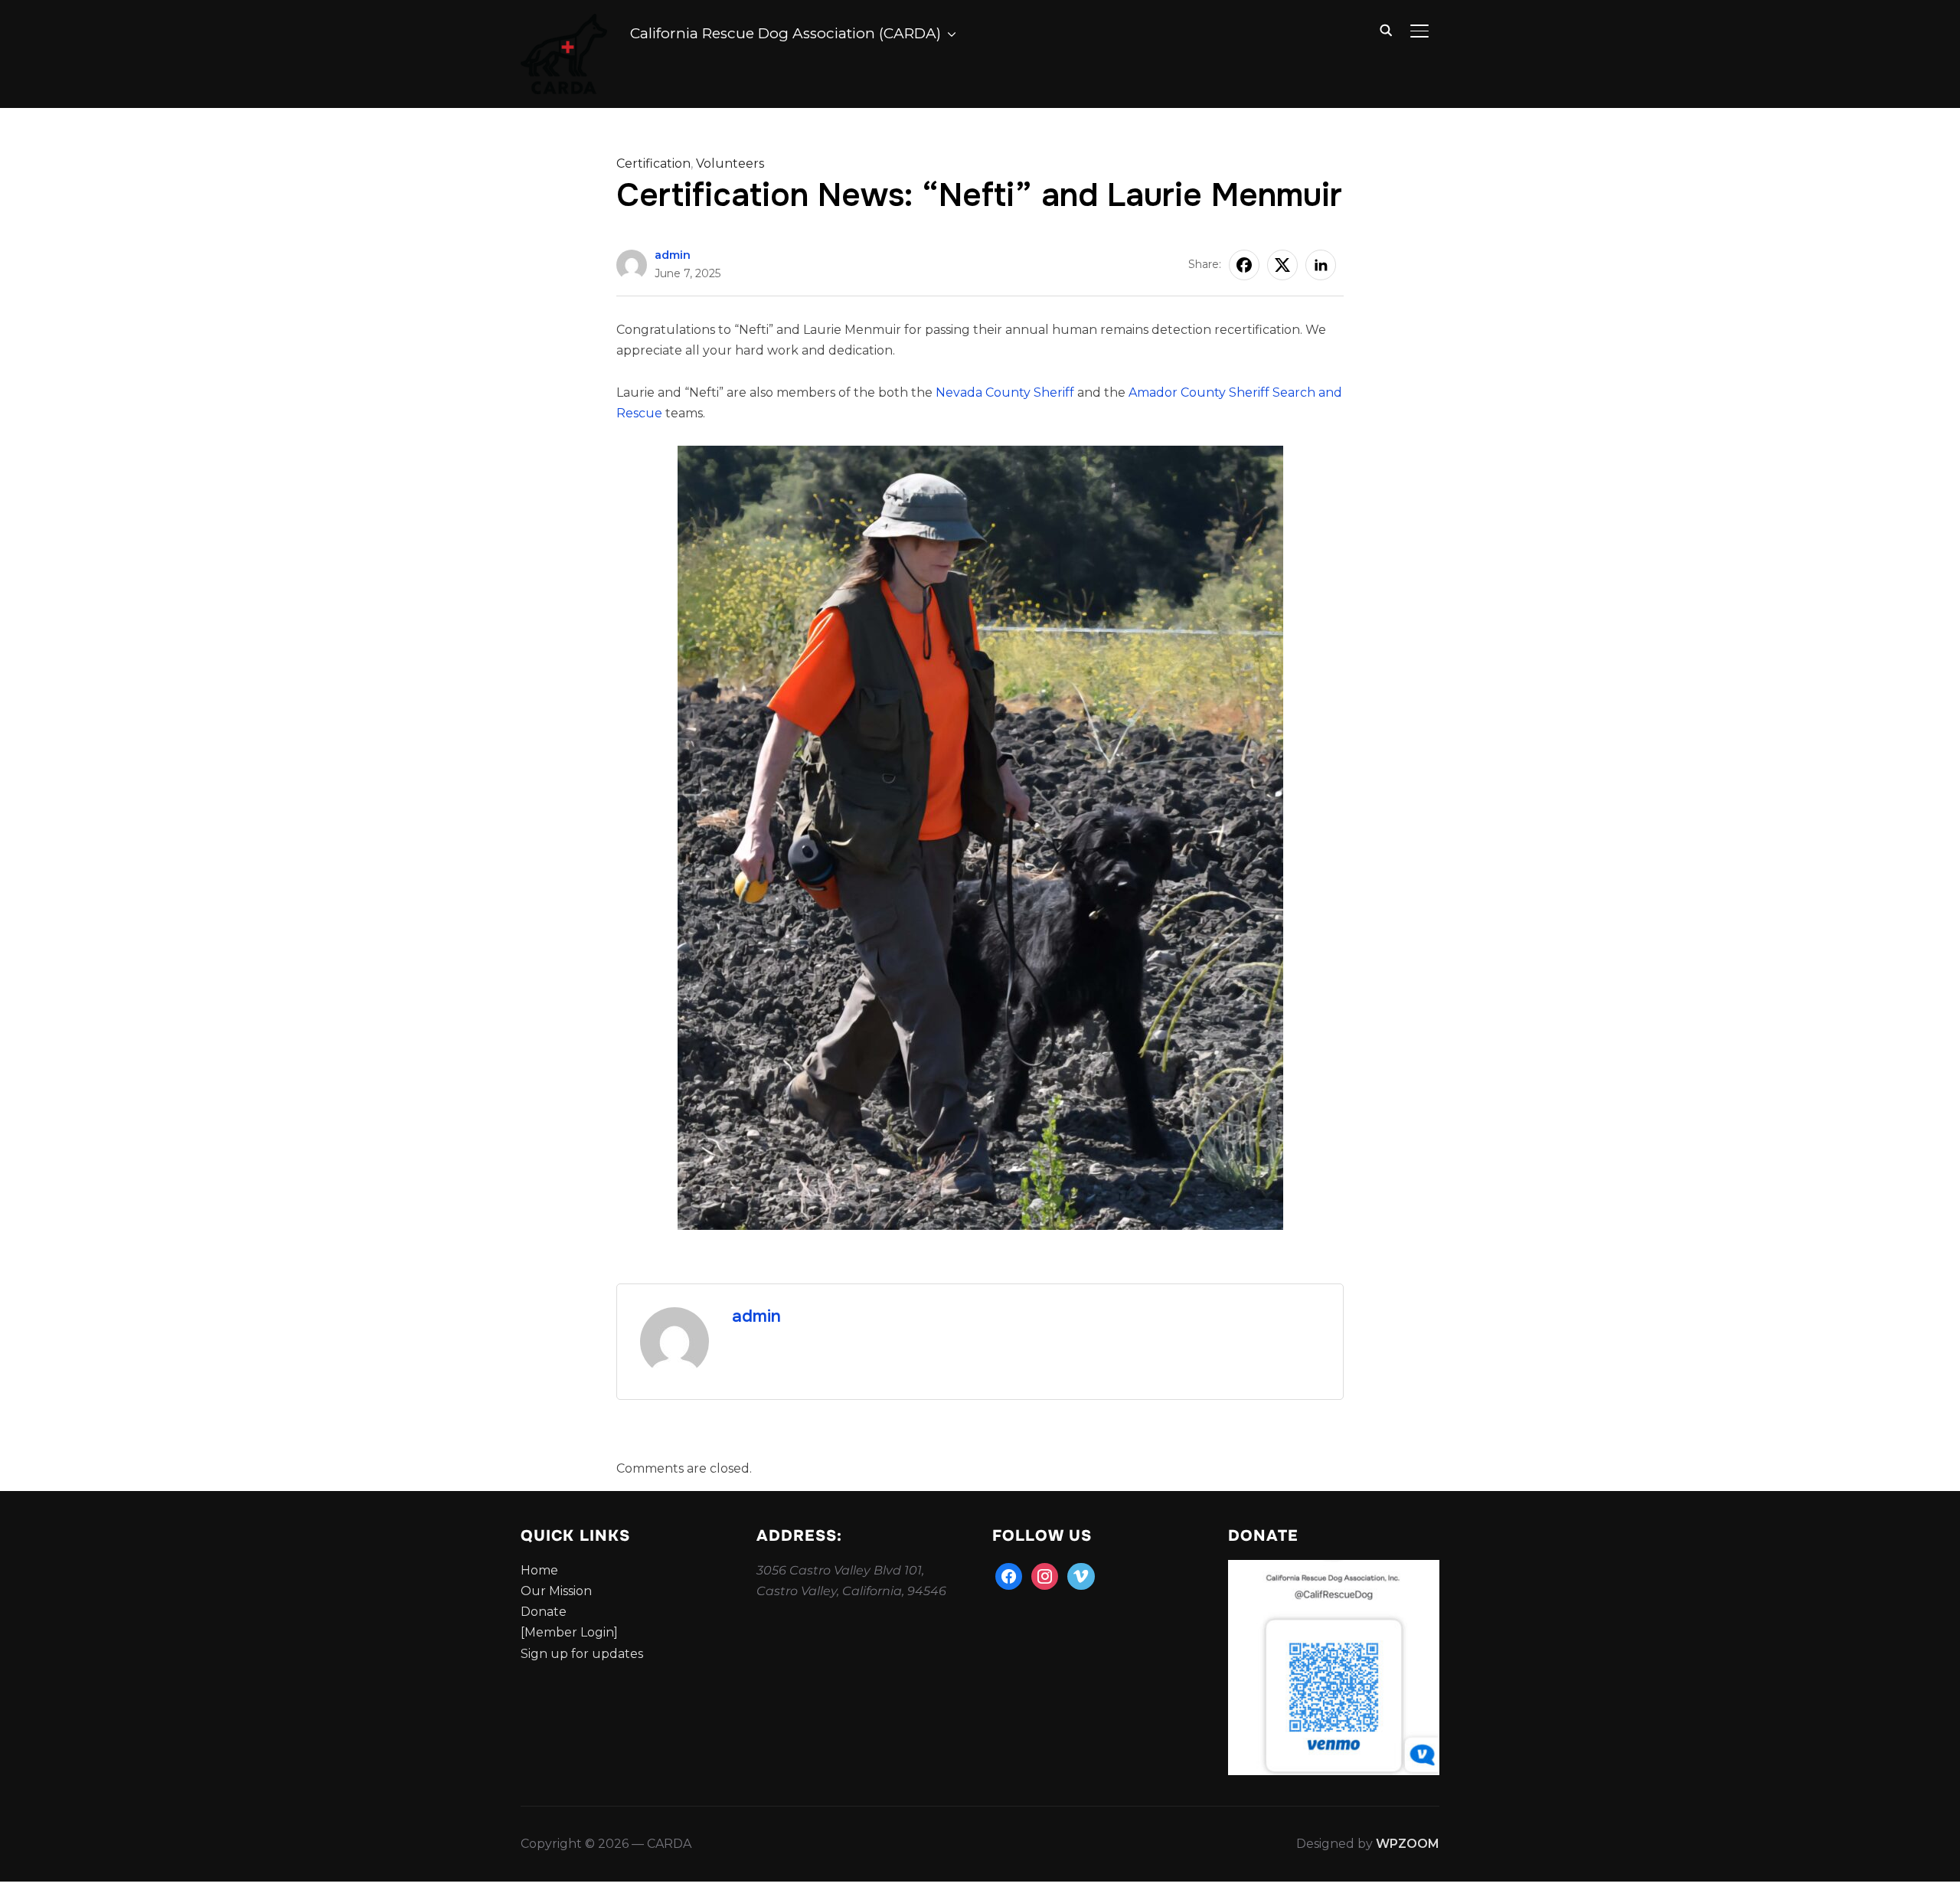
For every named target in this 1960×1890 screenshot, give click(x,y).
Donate (544, 1612)
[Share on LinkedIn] (1321, 265)
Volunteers (730, 163)
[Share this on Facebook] (1244, 265)
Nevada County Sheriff (1005, 392)
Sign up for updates (582, 1654)
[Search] (1386, 29)
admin (673, 255)
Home (539, 1570)
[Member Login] (569, 1632)
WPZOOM (1408, 1844)
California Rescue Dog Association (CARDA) (786, 33)
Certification (653, 163)
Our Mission (556, 1591)
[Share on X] (1282, 265)
